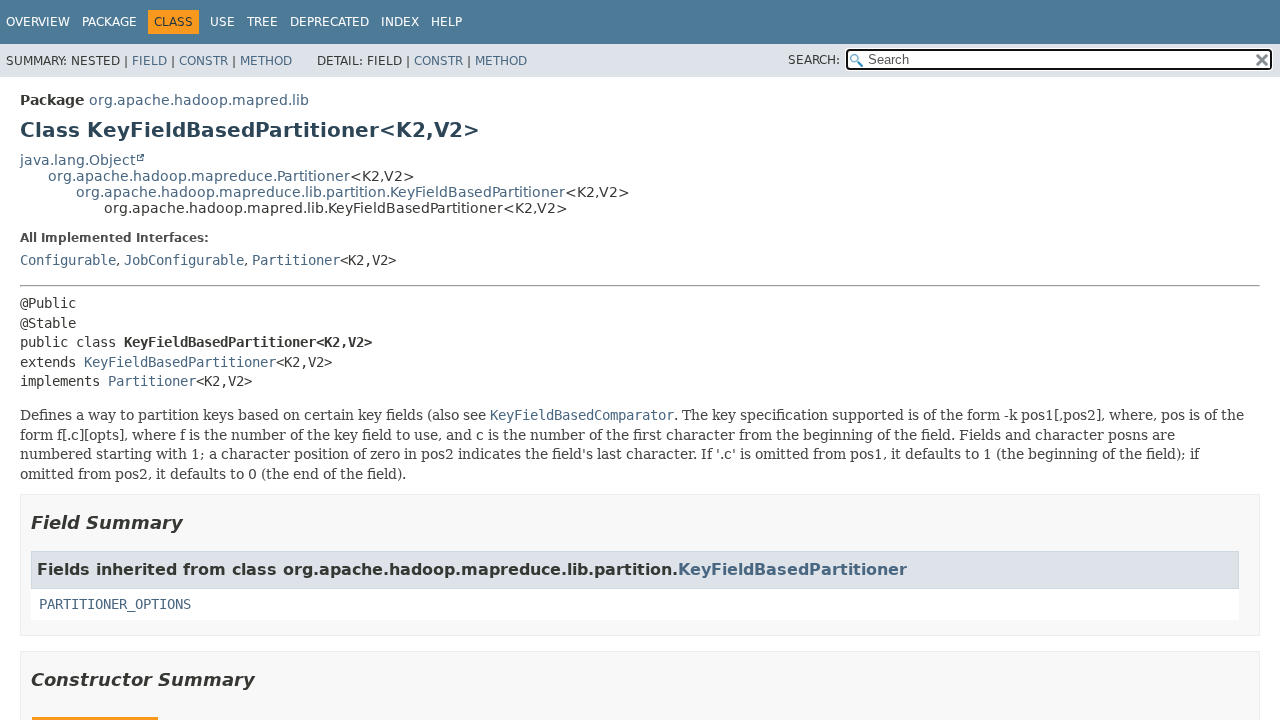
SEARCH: (814, 60)
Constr (203, 61)
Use (222, 22)
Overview (38, 22)
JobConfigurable (184, 260)
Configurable (68, 260)
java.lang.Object (77, 160)
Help (446, 22)
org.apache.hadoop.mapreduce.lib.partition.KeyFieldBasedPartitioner (320, 192)
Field (149, 61)
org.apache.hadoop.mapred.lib (199, 100)
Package (109, 22)
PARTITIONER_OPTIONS (115, 604)
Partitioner (296, 260)
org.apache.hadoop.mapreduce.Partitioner (199, 176)
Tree (262, 22)
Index (400, 22)
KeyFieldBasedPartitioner (180, 362)
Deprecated (329, 22)
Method (266, 61)
